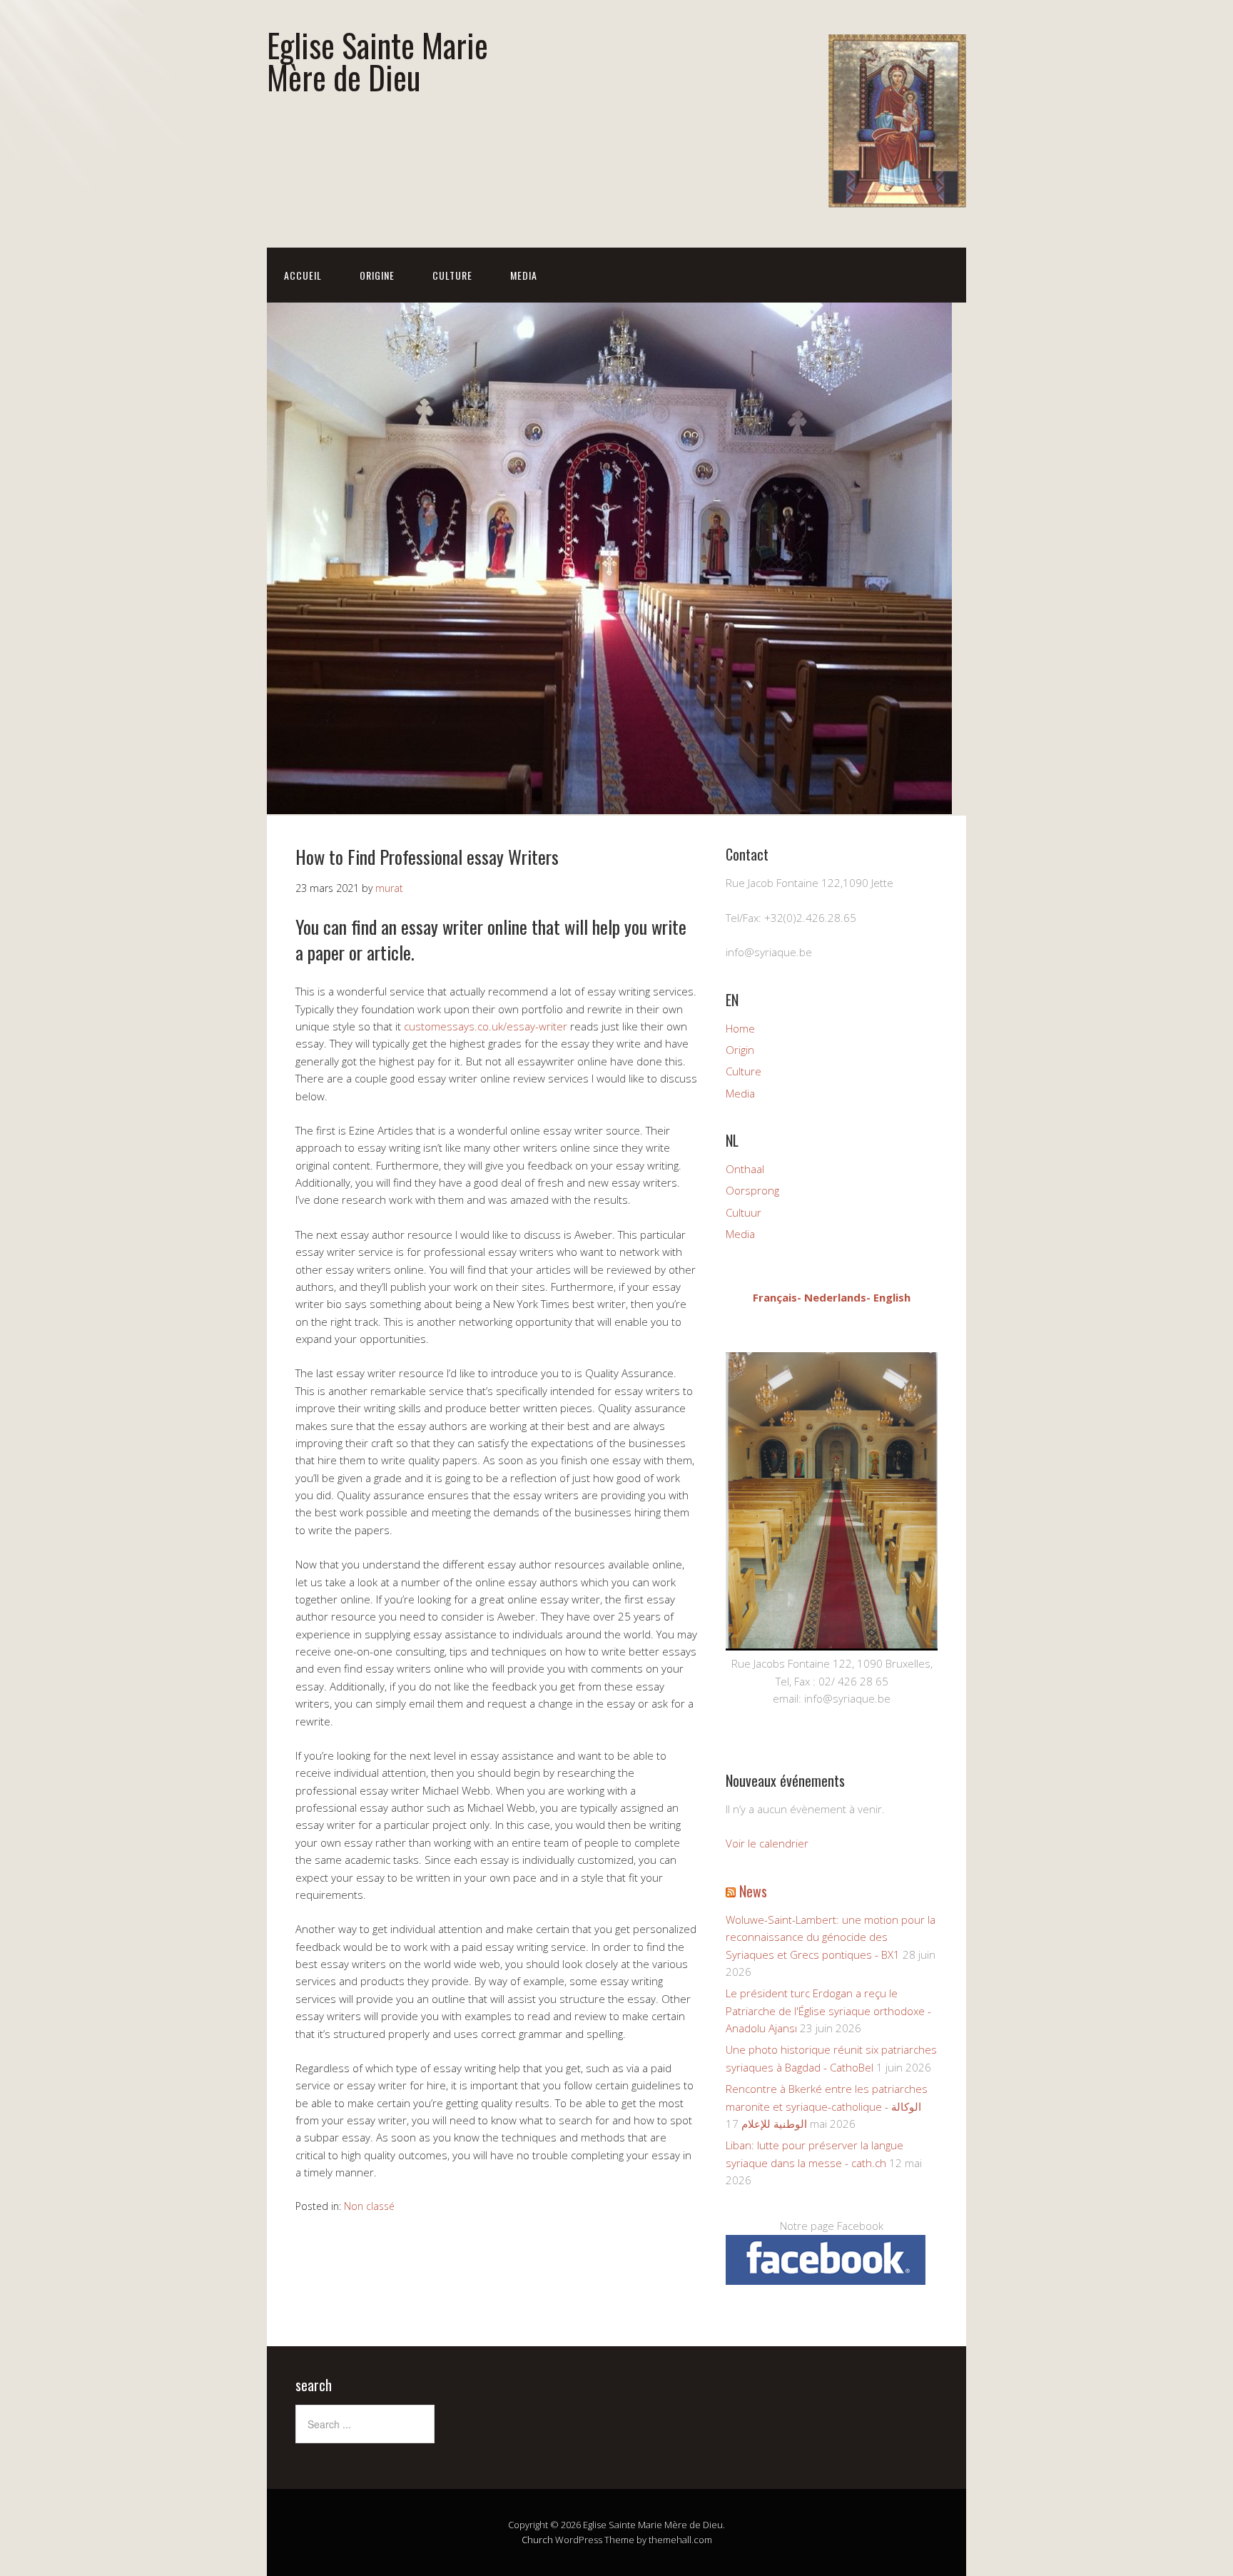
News (753, 1891)
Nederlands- (837, 1297)
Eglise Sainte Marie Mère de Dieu (377, 61)
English (892, 1297)
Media (524, 275)
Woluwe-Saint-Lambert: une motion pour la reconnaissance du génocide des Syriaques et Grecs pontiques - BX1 (831, 1937)
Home (740, 1028)
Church (537, 2540)
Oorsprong (752, 1190)
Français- (777, 1297)
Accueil (303, 275)
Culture (452, 275)
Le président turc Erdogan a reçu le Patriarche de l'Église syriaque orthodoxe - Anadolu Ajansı (828, 2010)
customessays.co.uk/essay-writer (486, 1026)
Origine (377, 275)
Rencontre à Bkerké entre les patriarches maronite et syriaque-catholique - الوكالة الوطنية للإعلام (827, 2106)
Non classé (369, 2206)
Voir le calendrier (767, 1843)
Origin (740, 1050)
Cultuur (744, 1212)
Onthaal (745, 1169)
